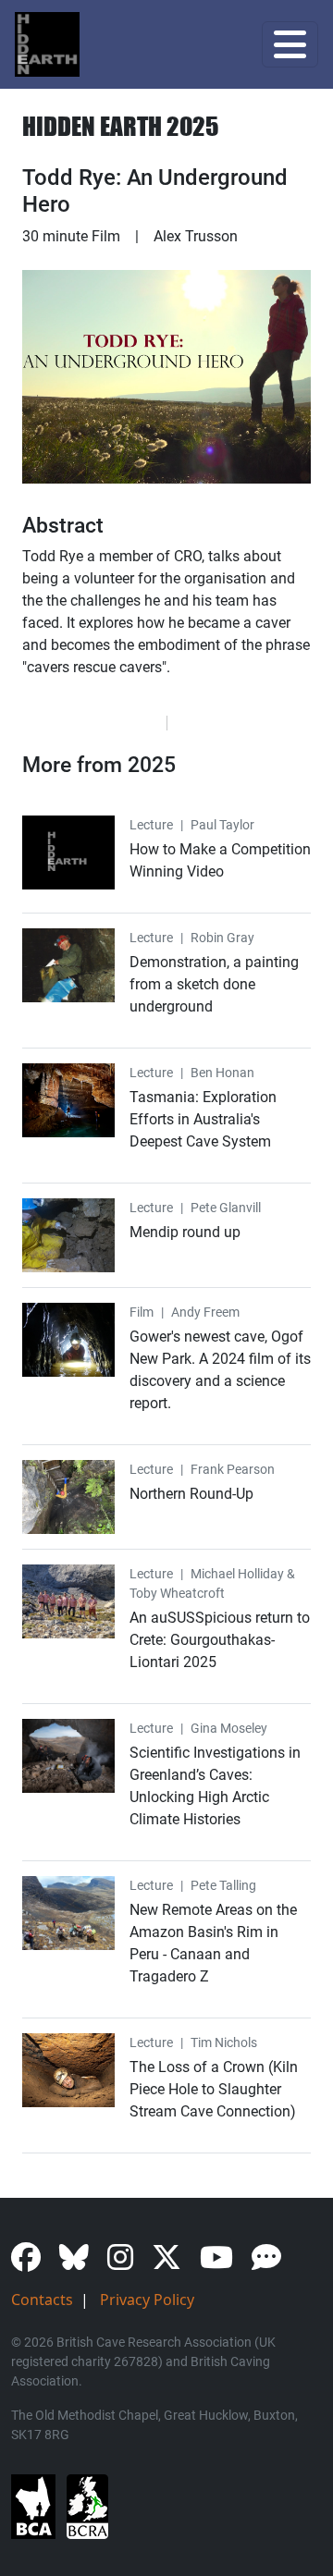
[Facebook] (33, 2263)
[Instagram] (128, 2263)
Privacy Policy (147, 2300)
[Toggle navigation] (290, 44)
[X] (174, 2263)
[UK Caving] (274, 2263)
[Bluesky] (81, 2263)
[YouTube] (224, 2263)
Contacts (42, 2300)
